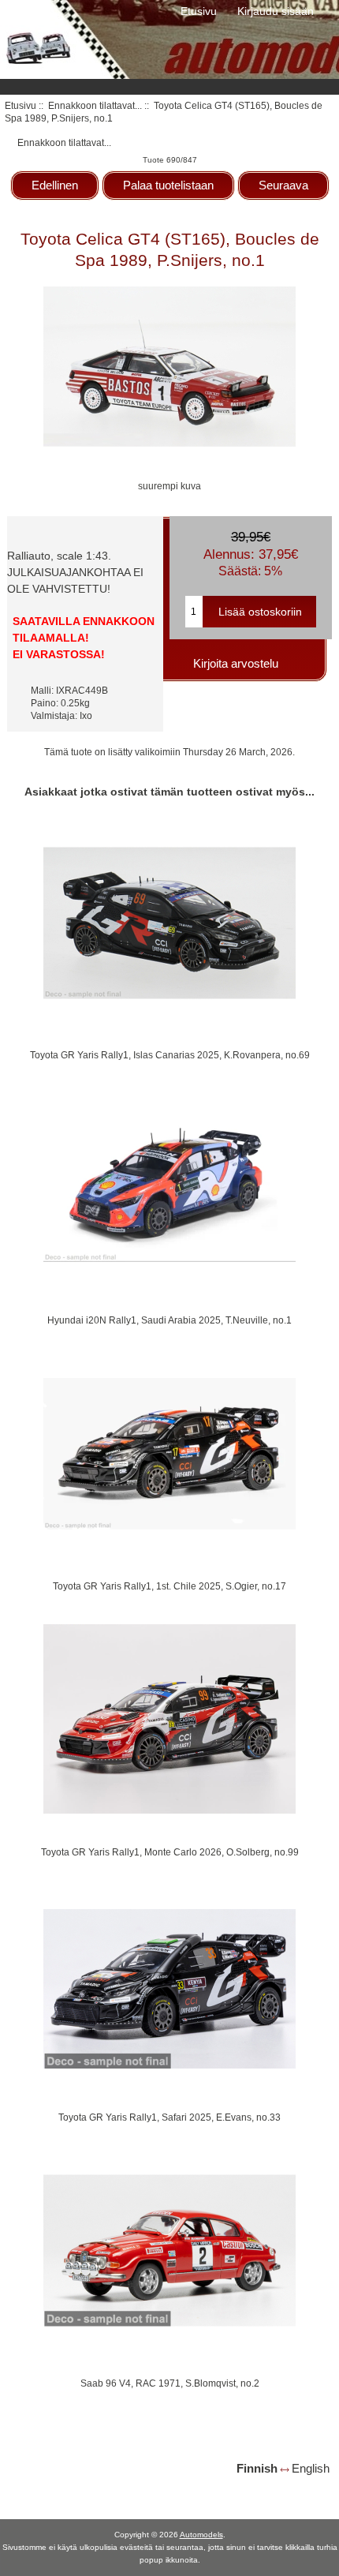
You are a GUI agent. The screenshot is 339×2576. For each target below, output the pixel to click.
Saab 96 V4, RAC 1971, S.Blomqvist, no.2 (170, 2383)
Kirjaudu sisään (276, 11)
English (311, 2468)
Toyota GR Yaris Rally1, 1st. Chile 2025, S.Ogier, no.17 (169, 1586)
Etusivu (199, 11)
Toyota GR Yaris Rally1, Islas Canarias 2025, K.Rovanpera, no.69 (170, 1055)
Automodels (201, 2535)
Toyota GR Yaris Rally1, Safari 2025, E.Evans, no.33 (169, 2117)
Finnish (257, 2468)
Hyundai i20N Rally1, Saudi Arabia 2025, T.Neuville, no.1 (169, 1320)
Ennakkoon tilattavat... (95, 105)
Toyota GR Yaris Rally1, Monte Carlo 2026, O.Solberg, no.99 (170, 1852)
